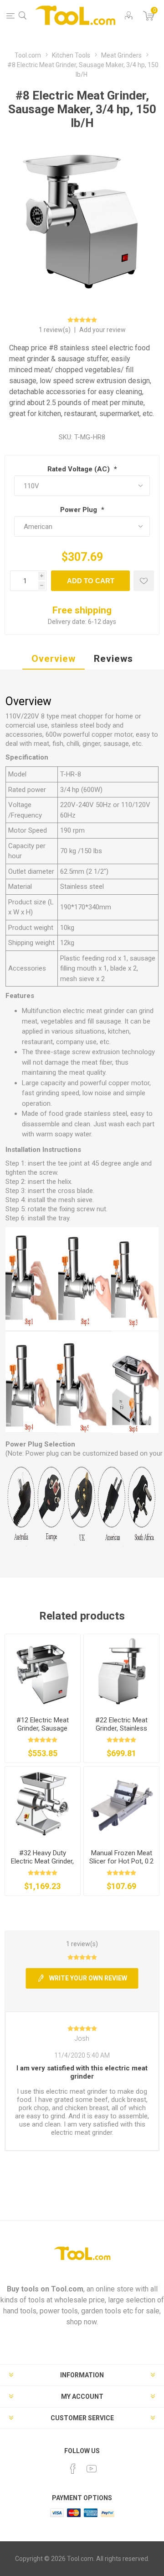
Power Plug (79, 510)
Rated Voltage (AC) (79, 469)
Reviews (113, 659)
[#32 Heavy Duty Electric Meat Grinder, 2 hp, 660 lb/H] (43, 1804)
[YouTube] (92, 2469)
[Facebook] (73, 2469)
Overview (54, 659)
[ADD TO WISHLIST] (144, 581)
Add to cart (91, 581)
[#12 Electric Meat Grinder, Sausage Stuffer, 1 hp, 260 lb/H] (43, 1672)
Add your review (102, 330)
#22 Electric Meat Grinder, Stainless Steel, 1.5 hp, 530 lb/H (121, 1728)
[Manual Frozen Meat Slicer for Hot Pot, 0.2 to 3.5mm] (121, 1804)
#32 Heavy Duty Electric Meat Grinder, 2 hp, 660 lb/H (42, 1861)
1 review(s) (55, 330)
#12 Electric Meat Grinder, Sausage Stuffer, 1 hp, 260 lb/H (43, 1728)
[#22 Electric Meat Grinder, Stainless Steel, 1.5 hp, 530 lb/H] (121, 1672)
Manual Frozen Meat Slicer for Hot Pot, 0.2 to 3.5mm (121, 1861)
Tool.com (67, 2289)
